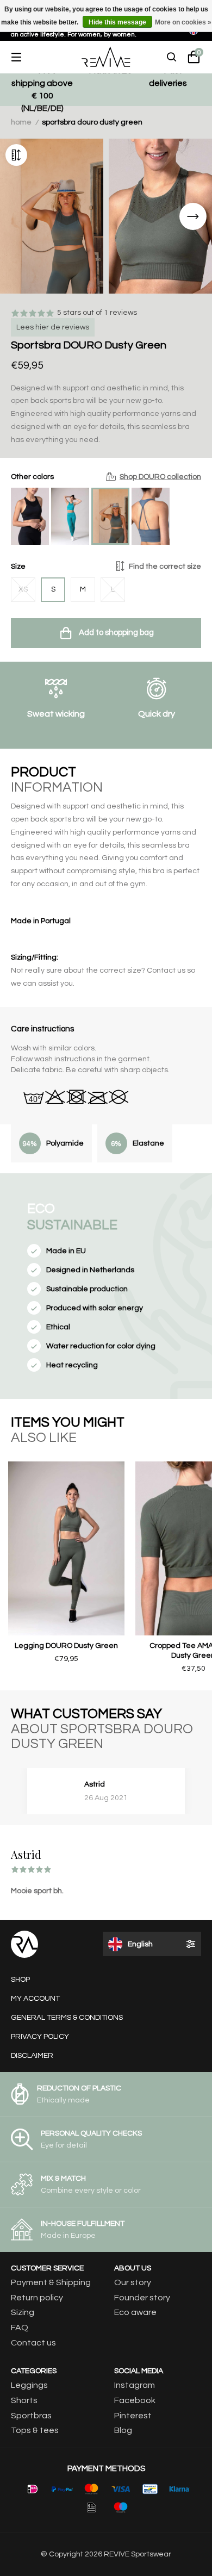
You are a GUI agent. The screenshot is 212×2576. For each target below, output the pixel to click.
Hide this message (117, 22)
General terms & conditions (67, 2018)
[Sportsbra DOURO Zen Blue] (151, 516)
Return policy (37, 2298)
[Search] (172, 57)
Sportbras (31, 2416)
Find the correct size (165, 567)
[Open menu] (24, 57)
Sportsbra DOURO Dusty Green (92, 122)
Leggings (29, 2385)
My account (35, 1999)
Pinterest (133, 2416)
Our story (133, 2282)
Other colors (106, 477)
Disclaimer (32, 2056)
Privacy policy (40, 2037)
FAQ (20, 2328)
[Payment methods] (33, 2489)
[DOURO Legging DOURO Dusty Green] (66, 1548)
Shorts (24, 2400)
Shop (20, 1980)
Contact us (33, 2343)
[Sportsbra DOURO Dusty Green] (110, 516)
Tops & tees (35, 2430)
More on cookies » (183, 22)
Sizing (23, 2312)
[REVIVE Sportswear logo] (106, 57)
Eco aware (135, 2312)
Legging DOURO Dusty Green (66, 1646)
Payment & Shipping (51, 2282)
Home (21, 122)
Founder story (142, 2298)
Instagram (135, 2385)
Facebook (135, 2400)
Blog (123, 2430)
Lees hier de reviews (53, 327)
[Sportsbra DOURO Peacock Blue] (70, 516)
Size (106, 567)
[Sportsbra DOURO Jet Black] (30, 516)
